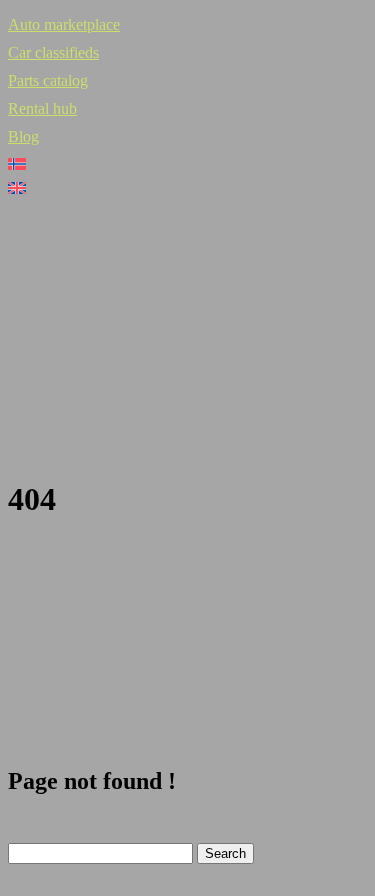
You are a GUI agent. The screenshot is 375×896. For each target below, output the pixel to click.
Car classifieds (53, 52)
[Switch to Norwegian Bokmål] (187, 164)
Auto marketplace (64, 24)
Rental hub (42, 108)
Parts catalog (48, 80)
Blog (23, 136)
